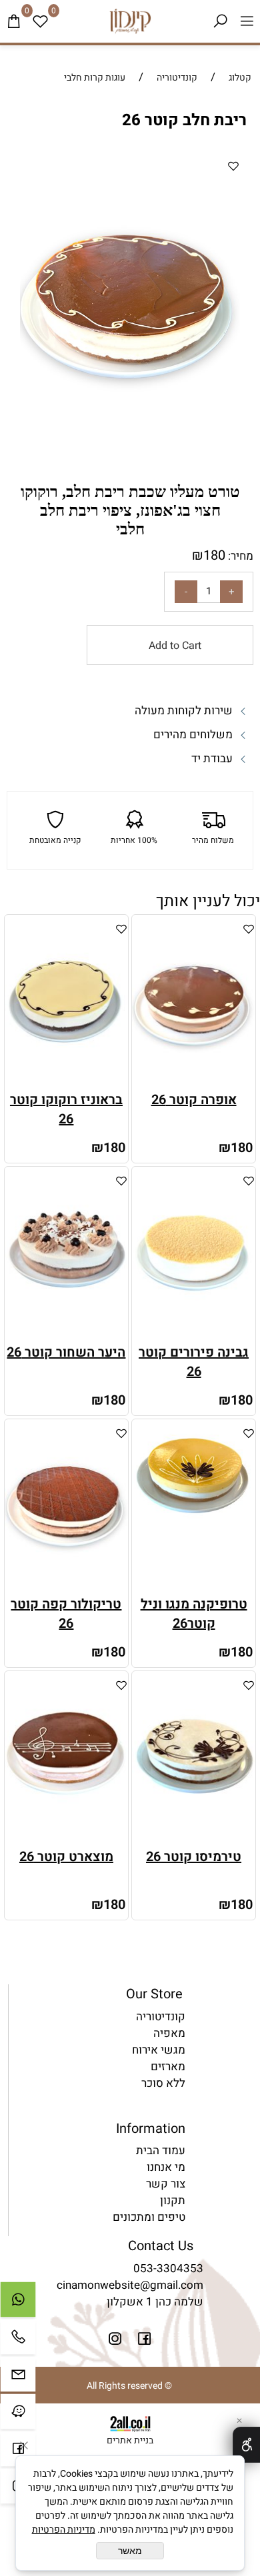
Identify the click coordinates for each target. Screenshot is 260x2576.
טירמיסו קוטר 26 (194, 1857)
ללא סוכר (163, 2083)
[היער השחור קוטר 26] (66, 1334)
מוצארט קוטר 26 (66, 1857)
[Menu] (247, 21)
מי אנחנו (166, 2167)
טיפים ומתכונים (149, 2217)
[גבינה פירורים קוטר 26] (194, 1334)
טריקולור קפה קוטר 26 (66, 1614)
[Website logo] (130, 21)
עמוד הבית (161, 2151)
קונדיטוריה (161, 2017)
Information (151, 2129)
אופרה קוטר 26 (194, 1100)
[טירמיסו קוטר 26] (194, 1839)
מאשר (130, 2551)
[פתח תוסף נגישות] (246, 2445)
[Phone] (18, 2340)
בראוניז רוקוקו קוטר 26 (66, 1109)
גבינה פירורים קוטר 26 (194, 1362)
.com (191, 2285)
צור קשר (166, 2184)
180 (214, 555)
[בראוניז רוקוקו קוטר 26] (66, 1082)
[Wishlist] (40, 21)
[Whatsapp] (18, 2303)
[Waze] (18, 2415)
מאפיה (169, 2033)
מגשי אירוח (159, 2050)
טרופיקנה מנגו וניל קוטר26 (194, 1614)
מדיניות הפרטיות (64, 2530)
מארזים (168, 2067)
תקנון (173, 2201)
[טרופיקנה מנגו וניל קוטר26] (194, 1515)
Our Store (154, 1994)
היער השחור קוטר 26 (66, 1352)
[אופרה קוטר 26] (194, 1082)
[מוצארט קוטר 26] (66, 1839)
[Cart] (13, 21)
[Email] (18, 2377)
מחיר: (239, 556)
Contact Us (161, 2246)
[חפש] (220, 21)
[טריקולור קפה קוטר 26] (66, 1586)
